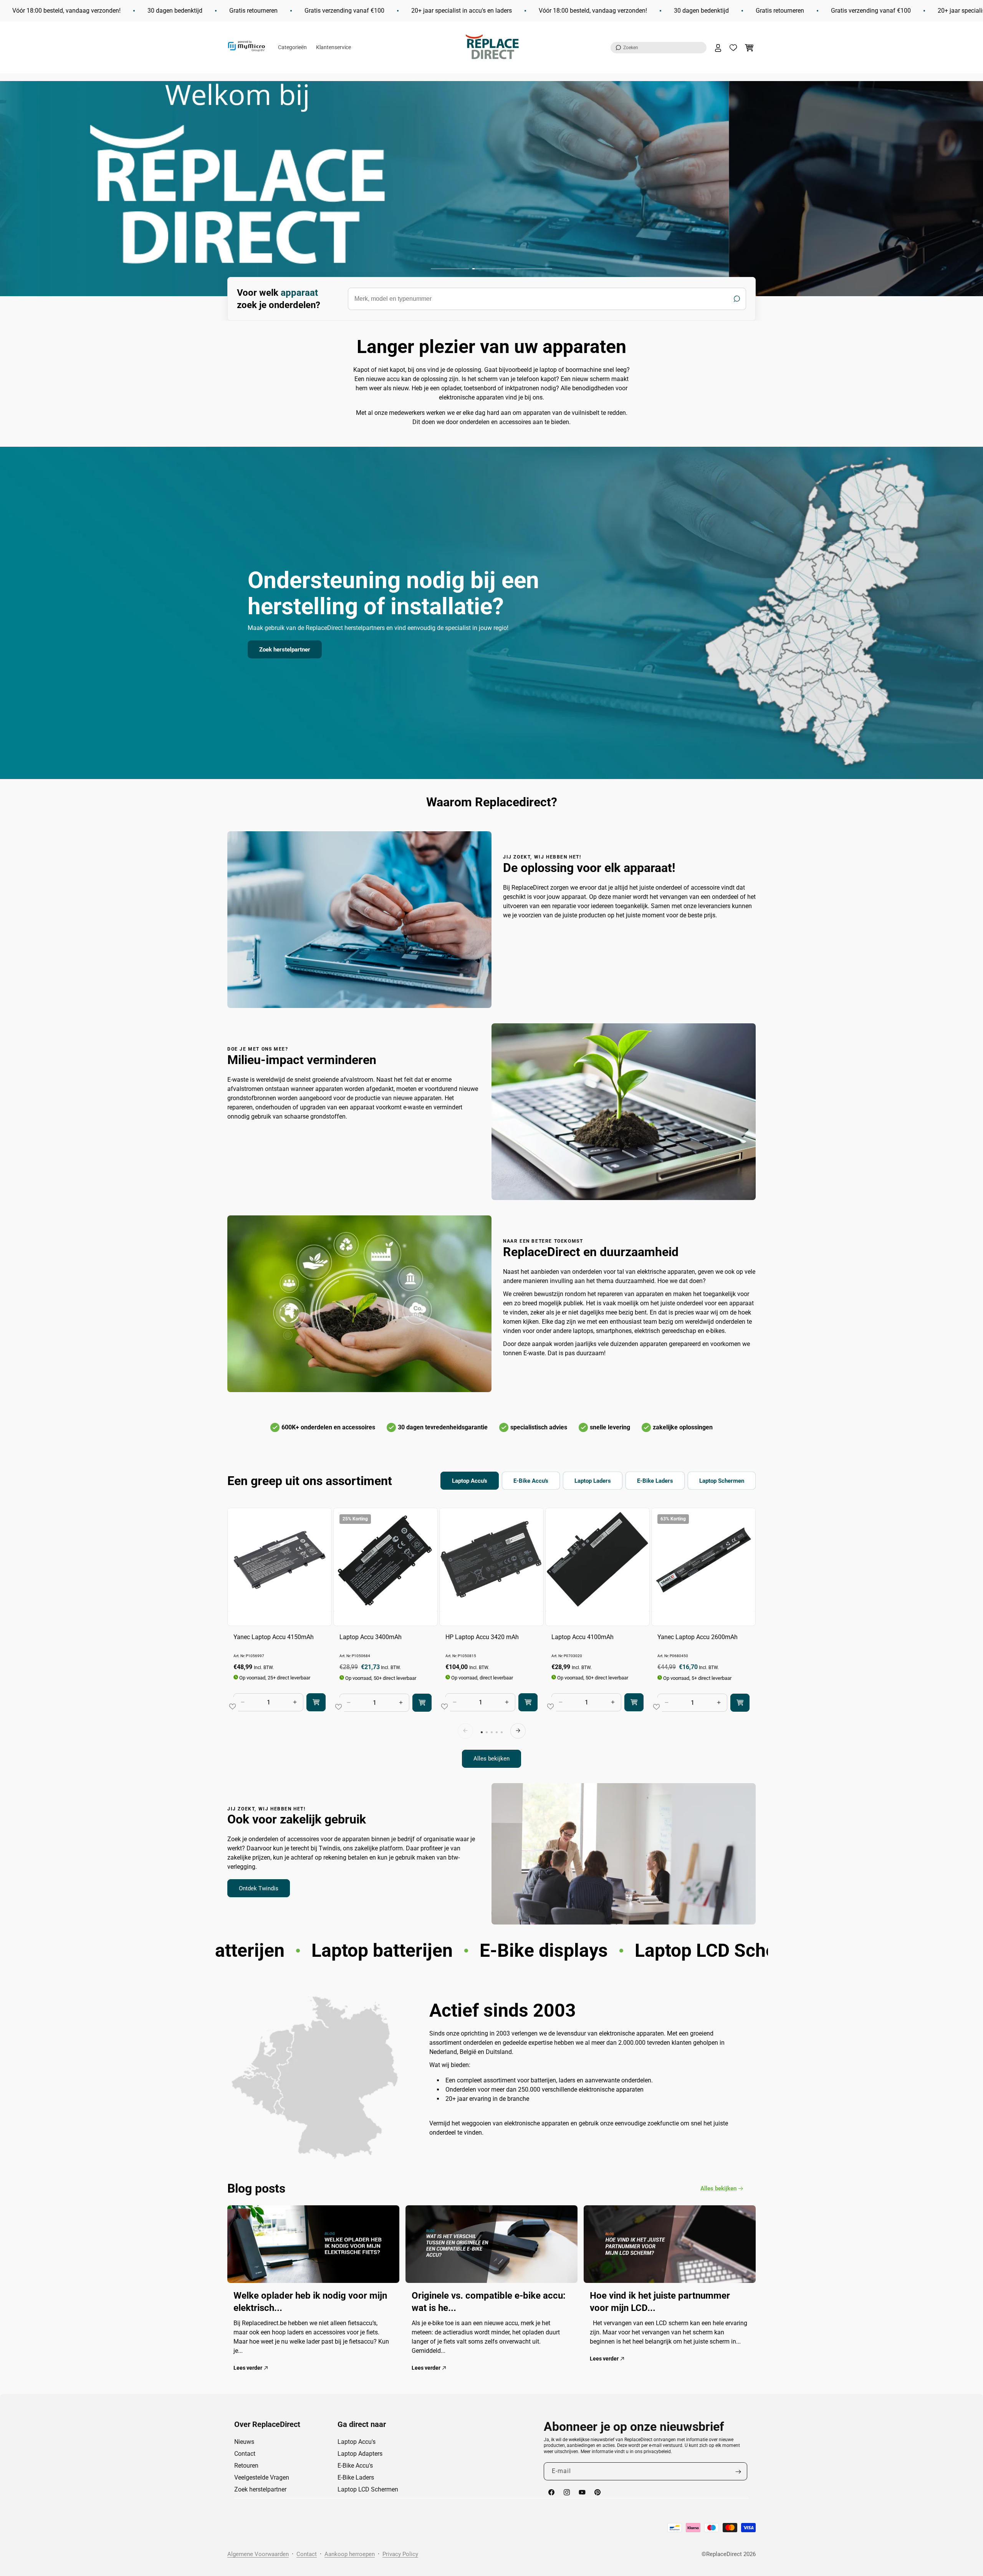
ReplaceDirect (724, 2554)
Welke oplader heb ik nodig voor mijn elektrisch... (310, 2301)
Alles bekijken (491, 1759)
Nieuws (244, 2442)
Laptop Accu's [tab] (470, 1481)
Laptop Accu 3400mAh (371, 1637)
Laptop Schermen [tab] (722, 1481)
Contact (245, 2454)
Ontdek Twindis (259, 1888)
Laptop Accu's (357, 2442)
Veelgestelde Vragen (262, 2477)
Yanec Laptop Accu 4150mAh (274, 1637)
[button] (659, 48)
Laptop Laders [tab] (593, 1481)
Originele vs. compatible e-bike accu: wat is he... (489, 2301)
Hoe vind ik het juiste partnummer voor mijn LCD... (660, 2301)
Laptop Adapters (360, 2454)
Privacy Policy (400, 2554)
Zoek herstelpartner (285, 649)
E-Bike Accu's (355, 2466)
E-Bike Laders (356, 2477)
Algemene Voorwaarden (258, 2554)
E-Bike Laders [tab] (655, 1481)
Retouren (246, 2466)
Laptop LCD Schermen (368, 2489)
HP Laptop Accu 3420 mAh (482, 1637)
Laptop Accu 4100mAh (583, 1637)
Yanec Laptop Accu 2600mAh (698, 1637)
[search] (547, 299)
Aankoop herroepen (350, 2554)
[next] (518, 1731)
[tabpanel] (491, 1638)
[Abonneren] (738, 2472)
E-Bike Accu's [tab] (531, 1481)
